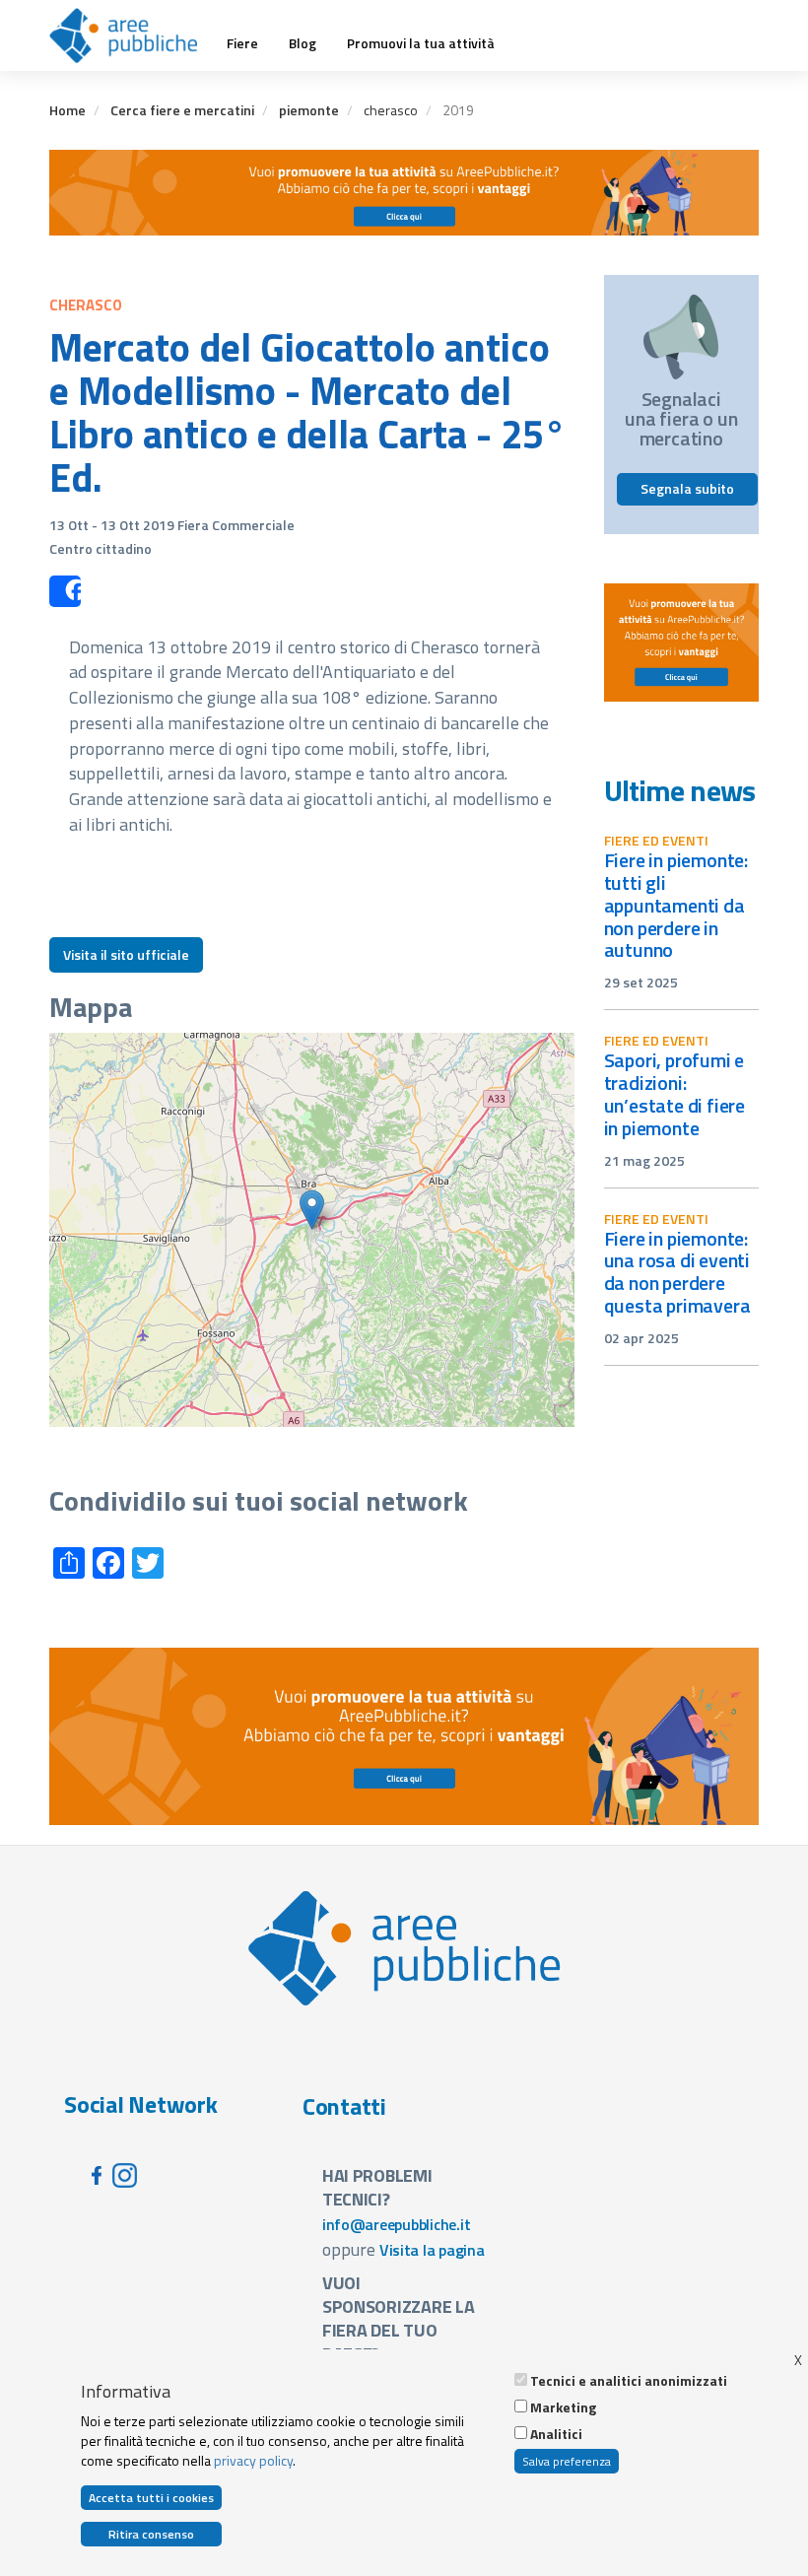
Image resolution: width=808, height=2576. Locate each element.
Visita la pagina (432, 2250)
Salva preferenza (567, 2461)
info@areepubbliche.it (397, 2224)
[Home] (131, 35)
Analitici (556, 2434)
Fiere (242, 43)
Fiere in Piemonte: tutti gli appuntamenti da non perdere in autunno (676, 905)
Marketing (563, 2407)
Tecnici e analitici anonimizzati (629, 2381)
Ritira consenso (151, 2534)
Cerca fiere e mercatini (182, 110)
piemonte (309, 110)
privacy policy (253, 2460)
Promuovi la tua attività (421, 43)
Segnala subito (687, 488)
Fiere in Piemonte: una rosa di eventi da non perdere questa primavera (677, 1272)
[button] (312, 1210)
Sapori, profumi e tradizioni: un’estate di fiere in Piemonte (675, 1094)
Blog (303, 43)
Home (67, 110)
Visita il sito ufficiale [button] (126, 954)
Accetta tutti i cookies (151, 2498)
